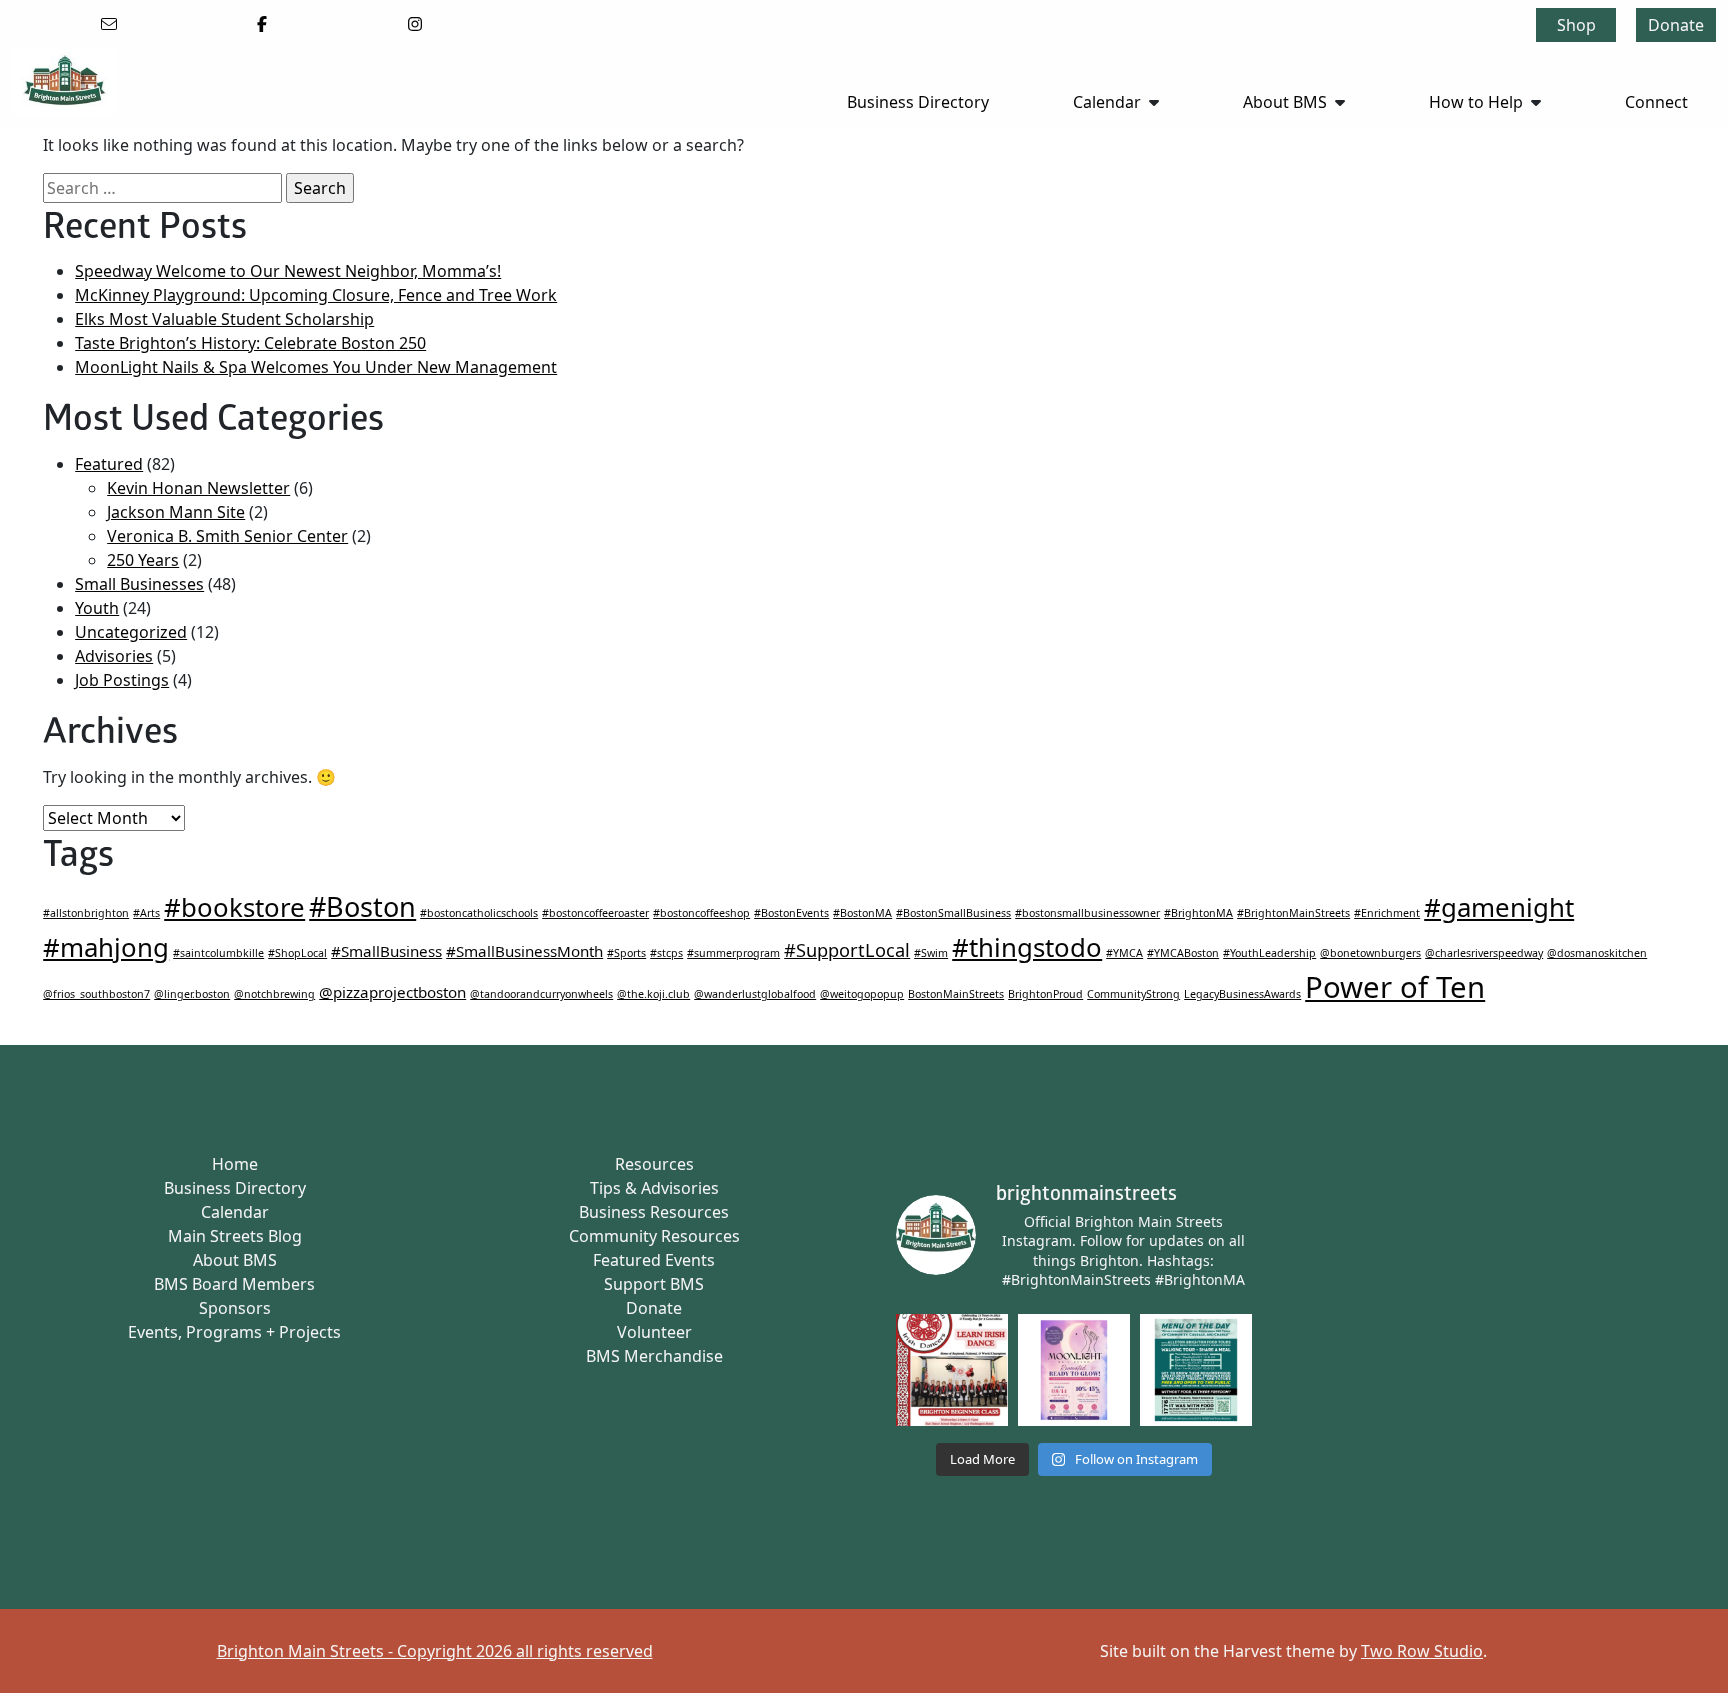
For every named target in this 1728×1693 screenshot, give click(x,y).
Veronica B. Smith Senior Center (227, 536)
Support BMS (654, 1284)
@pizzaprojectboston (392, 992)
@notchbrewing (274, 994)
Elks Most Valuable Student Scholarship (224, 319)
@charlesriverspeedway (1484, 953)
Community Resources (654, 1236)
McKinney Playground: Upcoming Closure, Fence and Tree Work (316, 295)
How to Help (1476, 102)
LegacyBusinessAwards (1242, 994)
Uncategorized (131, 632)
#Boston (362, 906)
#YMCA (1124, 953)
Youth (97, 608)
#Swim (931, 953)
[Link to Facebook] (262, 24)
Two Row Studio (1422, 1651)
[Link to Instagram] (415, 24)
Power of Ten (1395, 987)
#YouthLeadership (1269, 953)
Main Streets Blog (235, 1236)
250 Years (143, 560)
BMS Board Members (234, 1284)
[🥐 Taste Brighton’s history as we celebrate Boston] (1196, 1370)
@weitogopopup (862, 994)
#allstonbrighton (86, 913)
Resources (654, 1164)
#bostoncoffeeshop (701, 913)
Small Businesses (139, 584)
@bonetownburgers (1370, 953)
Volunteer (654, 1332)
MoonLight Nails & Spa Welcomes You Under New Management (316, 367)
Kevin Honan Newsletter (198, 488)
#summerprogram (733, 953)
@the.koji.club (653, 994)
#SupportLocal (847, 950)
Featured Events (654, 1260)
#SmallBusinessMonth (524, 951)
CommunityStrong (1133, 994)
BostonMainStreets (956, 994)
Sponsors (235, 1308)
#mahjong (106, 947)
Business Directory (918, 102)
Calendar (1107, 102)
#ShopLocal (297, 953)
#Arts (146, 913)
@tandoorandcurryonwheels (541, 994)
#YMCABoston (1183, 953)
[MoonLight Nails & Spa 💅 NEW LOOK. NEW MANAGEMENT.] (1074, 1370)
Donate (1676, 25)
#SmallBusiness (386, 951)
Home (235, 1164)
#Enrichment (1387, 913)
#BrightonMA (1198, 913)
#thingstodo (1027, 947)
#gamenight (1499, 907)
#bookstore (234, 907)
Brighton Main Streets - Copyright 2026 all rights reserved (435, 1651)
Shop (1576, 25)
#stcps (666, 953)
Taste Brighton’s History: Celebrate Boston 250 (250, 343)
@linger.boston (192, 994)
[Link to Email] (109, 24)
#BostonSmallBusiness (953, 913)
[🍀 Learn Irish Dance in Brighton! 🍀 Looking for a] (952, 1370)
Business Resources (654, 1212)
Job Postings (122, 680)
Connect (1656, 102)
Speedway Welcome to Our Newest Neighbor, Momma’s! (288, 271)
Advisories (114, 656)
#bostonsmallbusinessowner (1087, 913)
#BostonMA (862, 913)
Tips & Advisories (654, 1188)
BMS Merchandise (654, 1356)
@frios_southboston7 (96, 994)
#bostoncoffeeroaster (595, 913)
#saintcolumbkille (218, 953)
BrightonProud (1045, 994)
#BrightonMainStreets (1293, 913)
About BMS (1285, 102)
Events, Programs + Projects (234, 1332)
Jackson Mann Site (176, 512)
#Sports (626, 953)
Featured (109, 464)
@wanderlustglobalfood (755, 994)
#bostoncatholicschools (479, 913)
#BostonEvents (791, 913)
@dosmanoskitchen (1597, 953)
